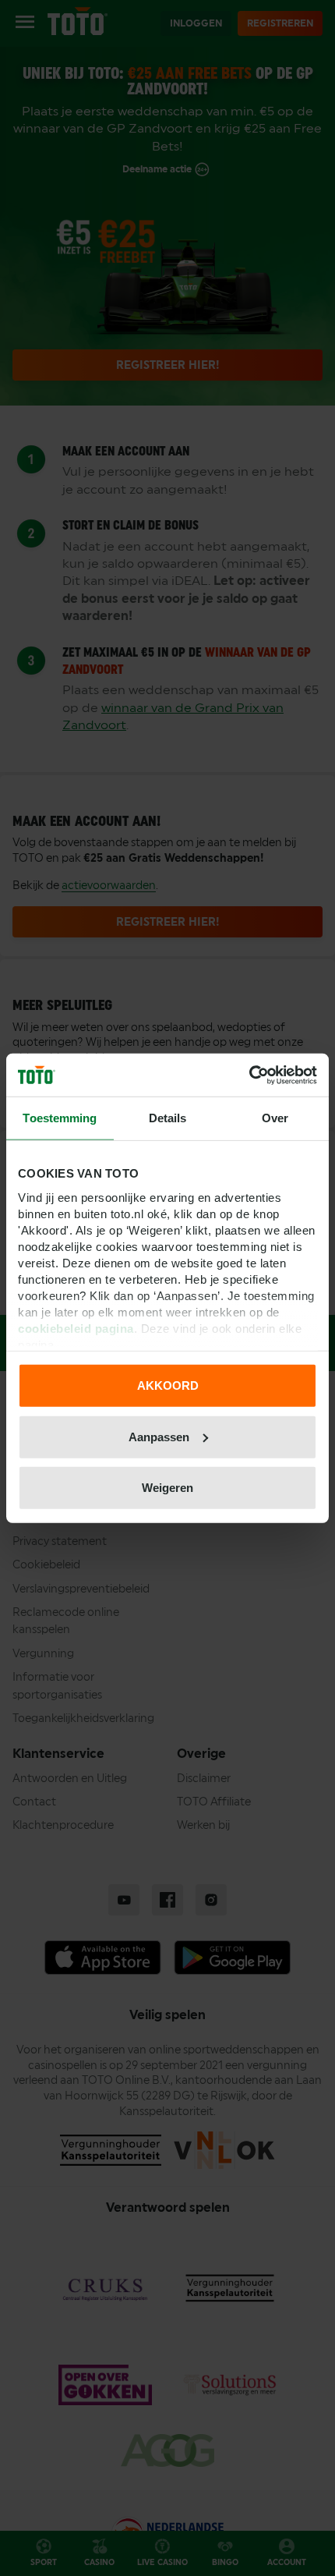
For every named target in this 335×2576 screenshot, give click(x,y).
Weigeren (167, 1488)
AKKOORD (168, 1385)
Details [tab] (168, 1118)
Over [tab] (275, 1118)
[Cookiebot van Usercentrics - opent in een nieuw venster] (249, 1075)
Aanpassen (159, 1436)
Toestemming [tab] (60, 1118)
